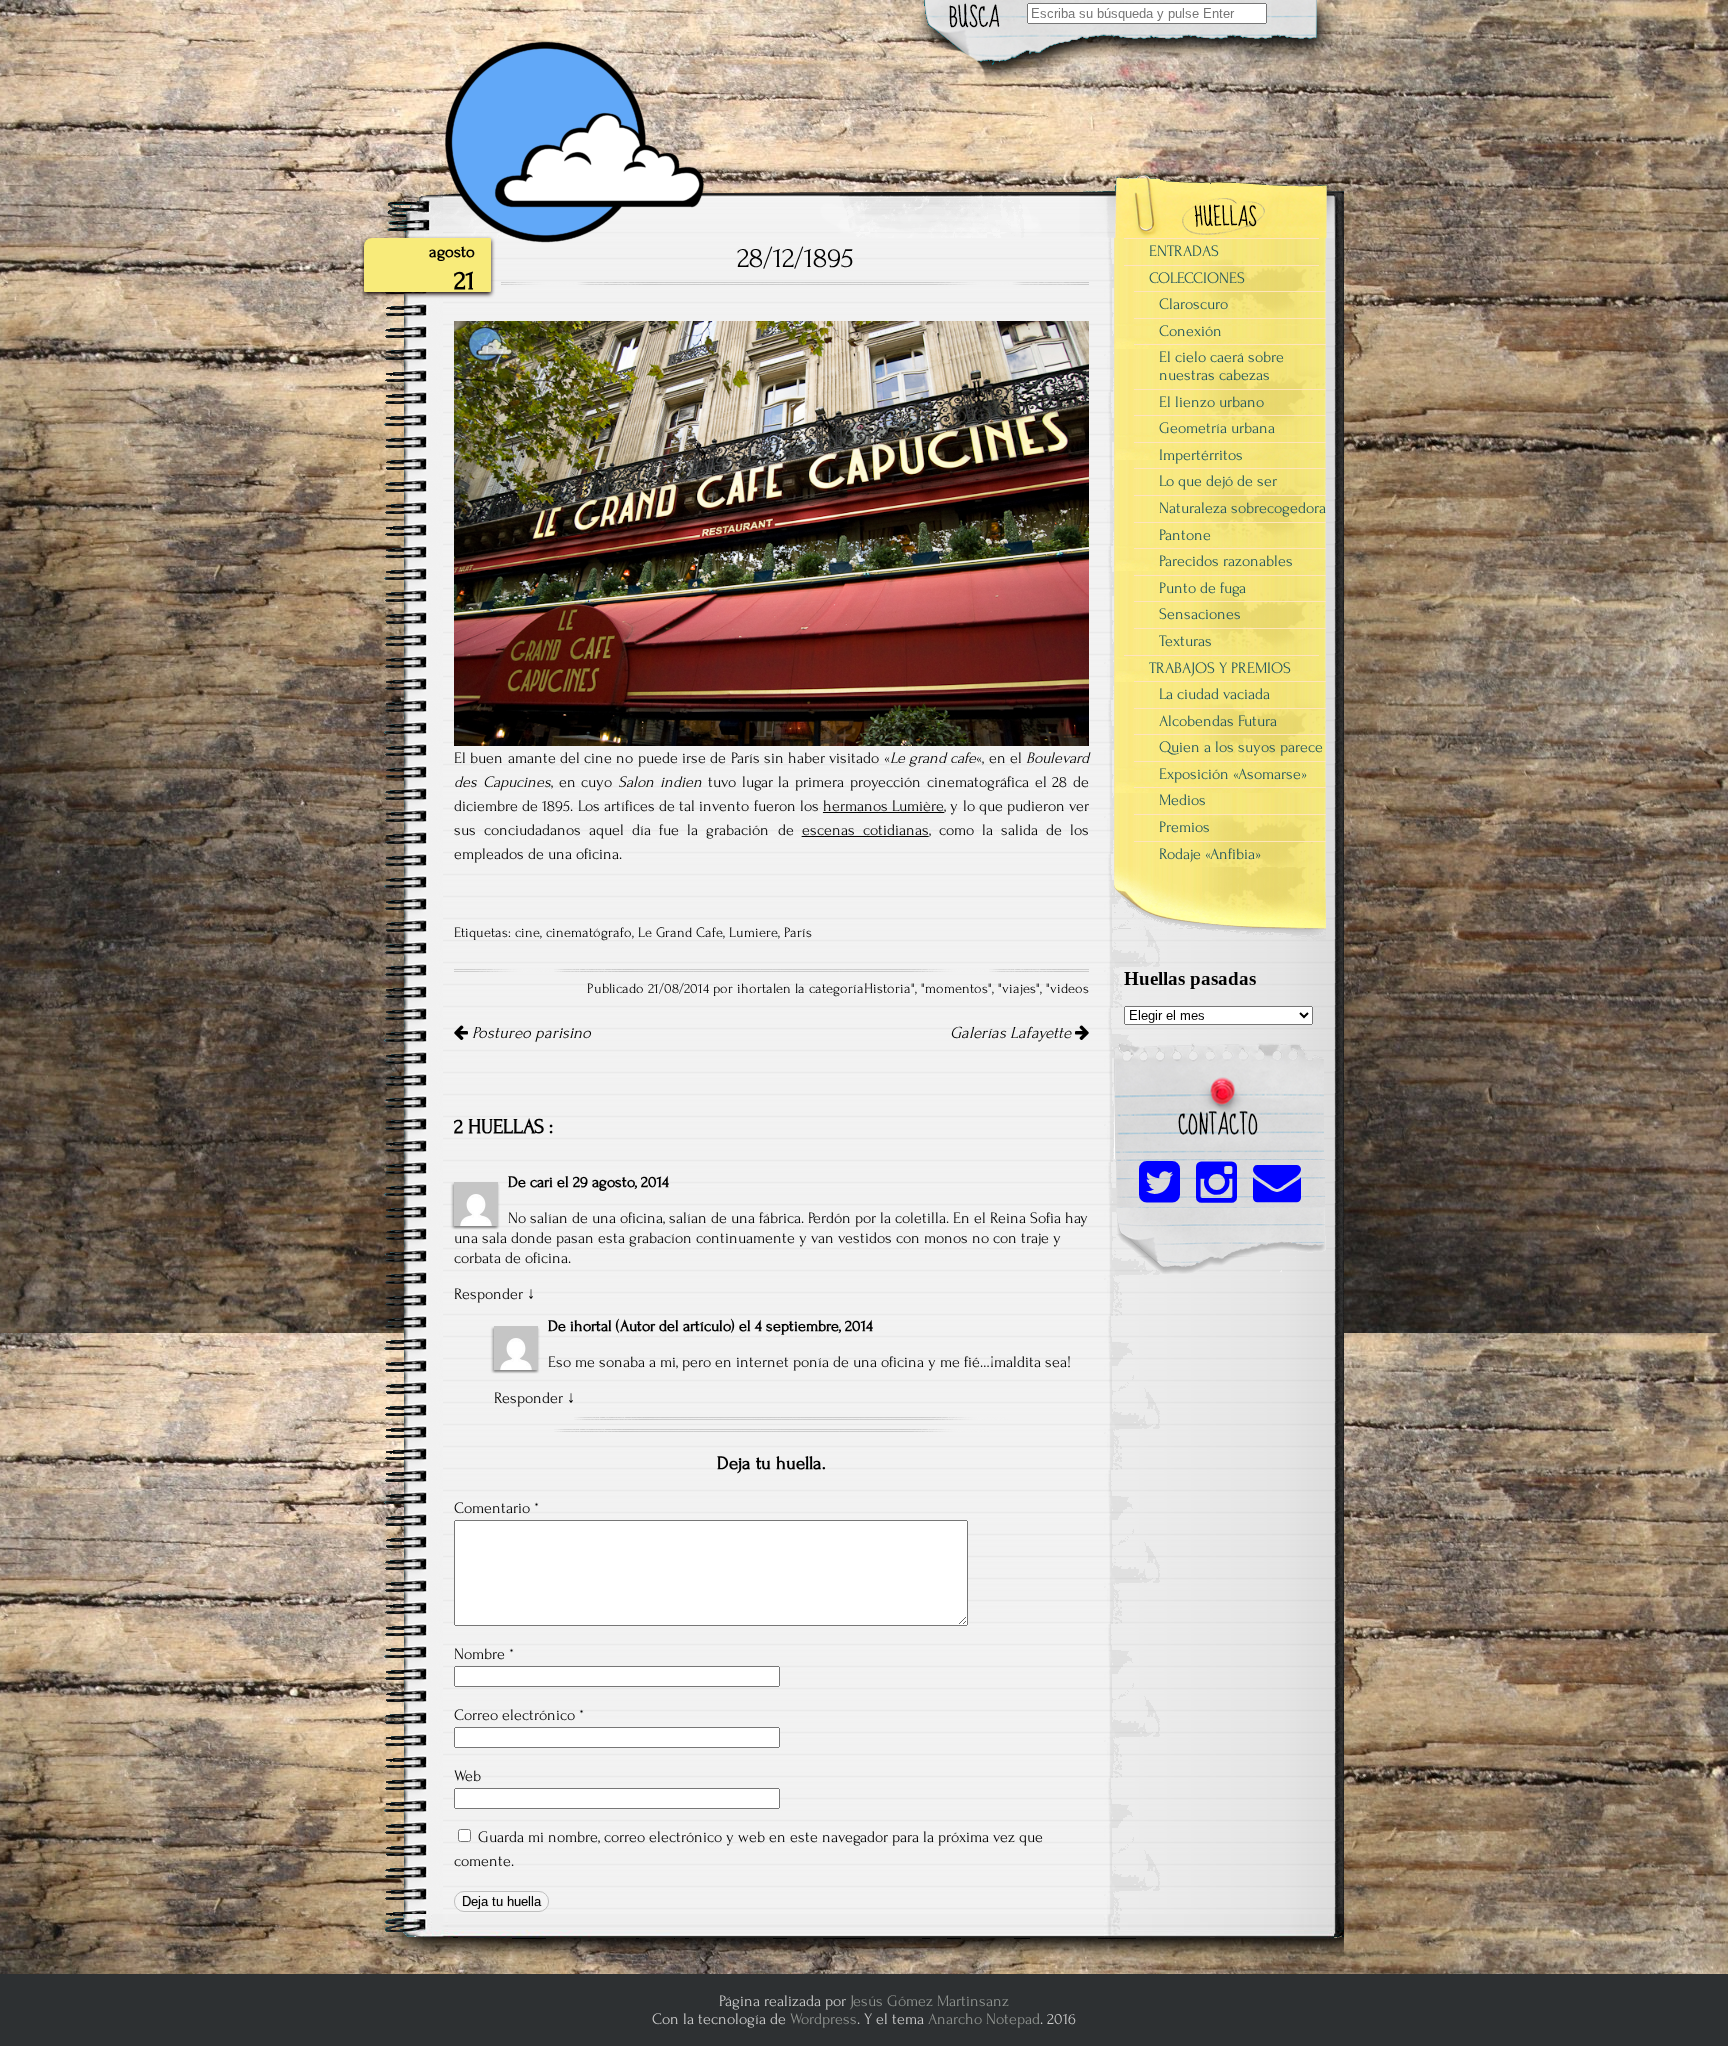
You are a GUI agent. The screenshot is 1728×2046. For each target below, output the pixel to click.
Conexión (1190, 331)
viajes (1019, 989)
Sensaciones (1200, 614)
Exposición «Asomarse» (1233, 774)
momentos (956, 989)
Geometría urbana (1217, 428)
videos (1069, 989)
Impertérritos (1201, 455)
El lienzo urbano (1211, 402)
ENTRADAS (1184, 251)
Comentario (496, 1508)
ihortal (591, 1326)
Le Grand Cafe (680, 933)
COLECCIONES (1197, 278)
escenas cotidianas (865, 830)
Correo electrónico (519, 1715)
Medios (1182, 800)
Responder (488, 1294)
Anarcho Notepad (984, 2019)
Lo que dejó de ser (1218, 481)
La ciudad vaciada (1214, 694)
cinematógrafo (589, 933)
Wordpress (823, 2019)
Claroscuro (1193, 304)
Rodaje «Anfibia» (1210, 854)
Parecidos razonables (1226, 561)
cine (527, 933)
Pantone (1185, 535)
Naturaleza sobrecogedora (1242, 508)
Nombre (484, 1654)
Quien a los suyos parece (1241, 747)
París (798, 933)
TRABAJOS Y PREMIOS (1220, 668)
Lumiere (753, 933)
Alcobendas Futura (1218, 721)
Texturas (1185, 641)
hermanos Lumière (883, 806)
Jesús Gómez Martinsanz (929, 2001)
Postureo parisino (529, 1033)
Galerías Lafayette (1012, 1033)
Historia (887, 989)
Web (467, 1776)
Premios (1184, 827)
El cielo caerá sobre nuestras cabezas (1221, 366)
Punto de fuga (1202, 588)
